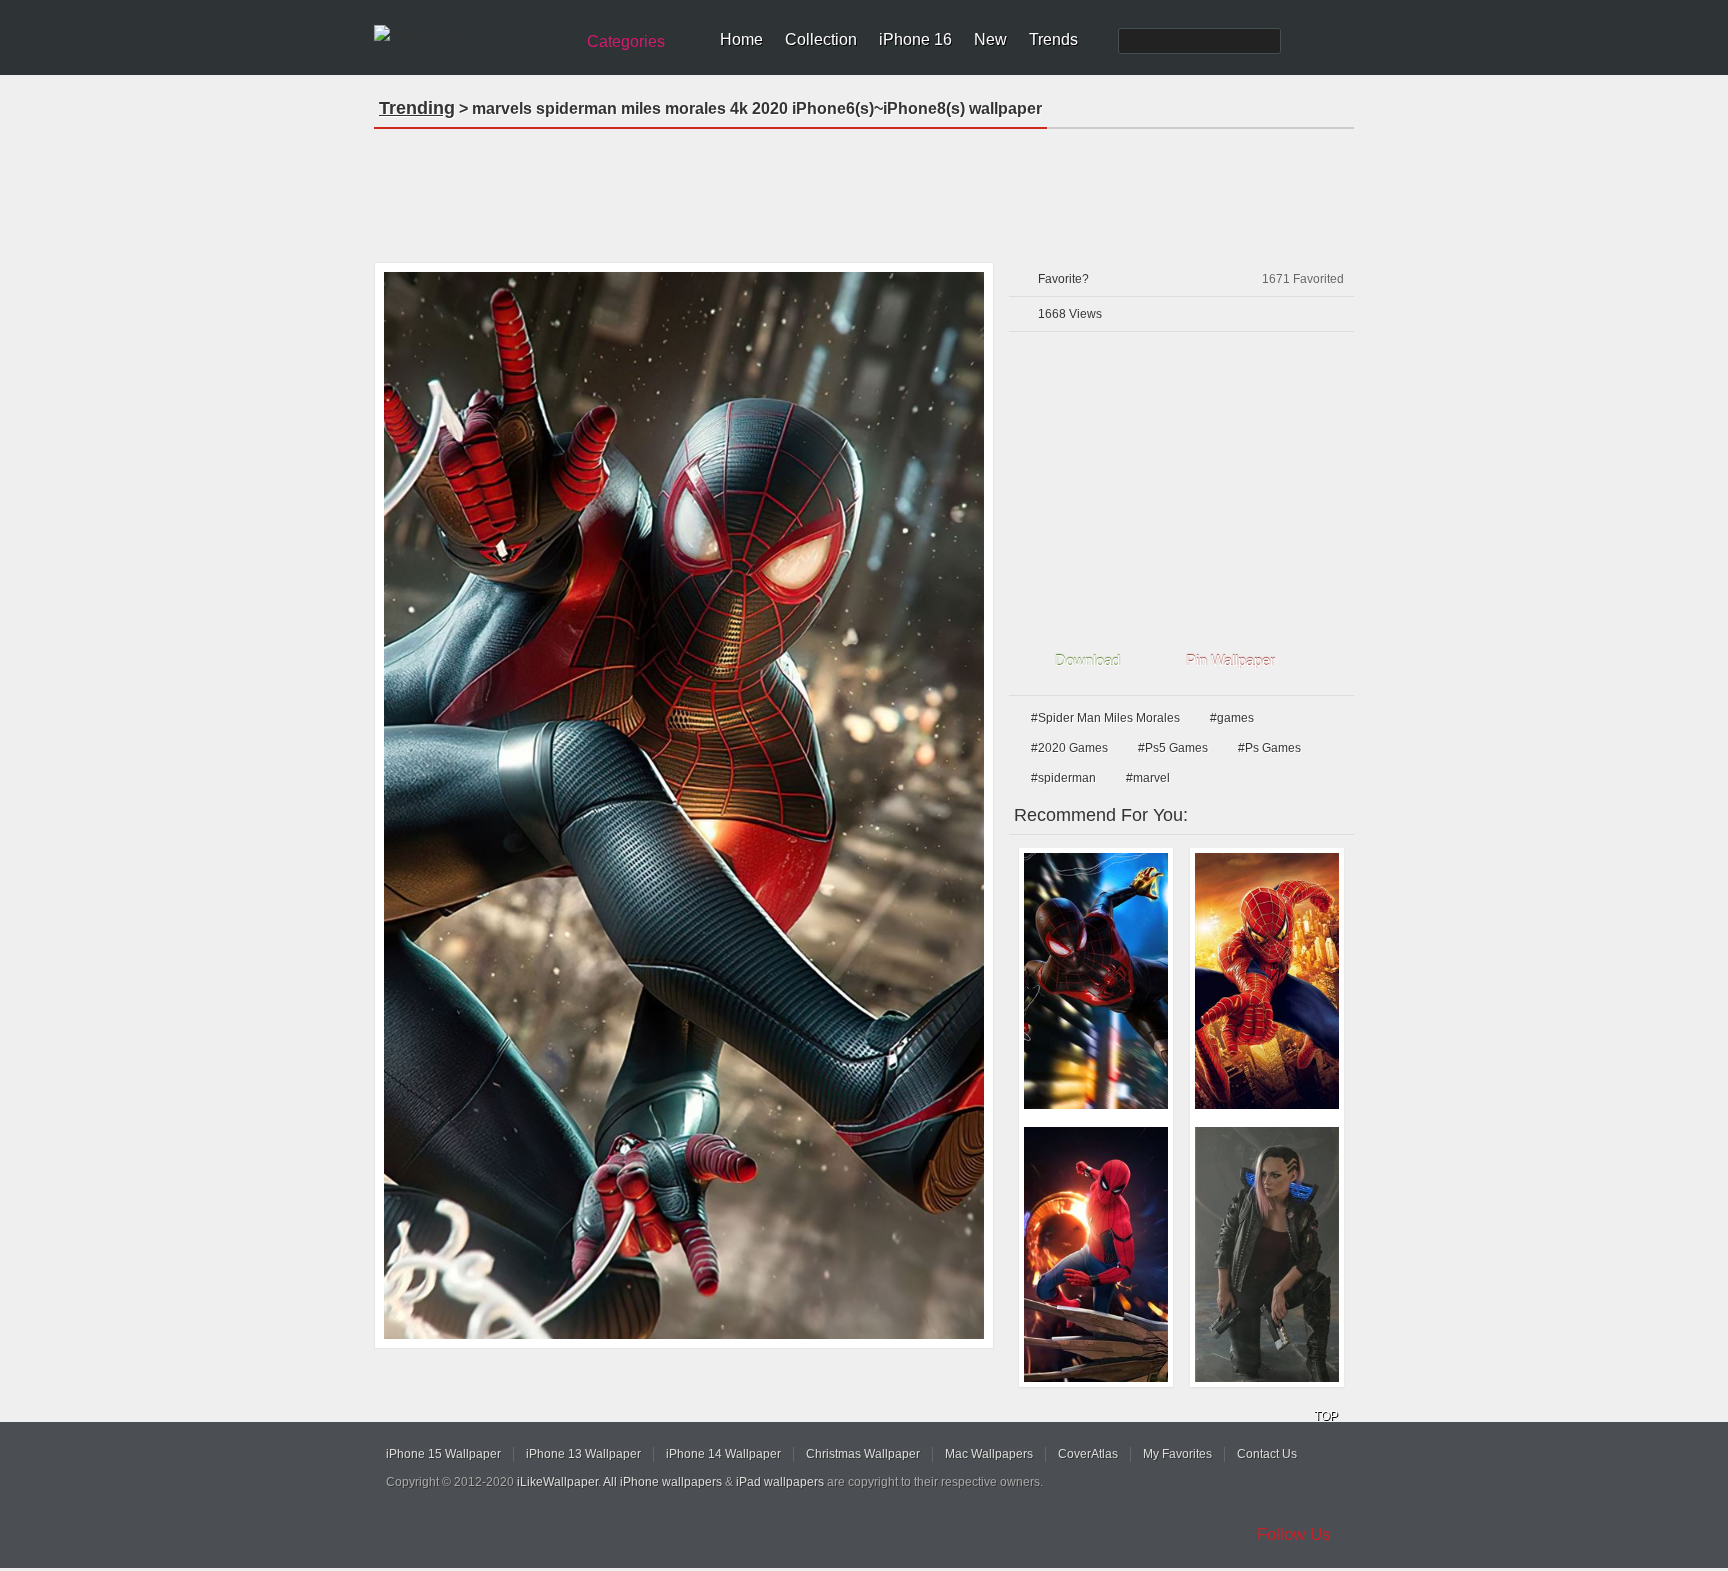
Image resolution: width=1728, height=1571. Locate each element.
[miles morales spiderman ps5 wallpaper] (1096, 981)
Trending (417, 108)
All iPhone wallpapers (662, 1482)
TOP (1326, 1416)
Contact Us (1267, 1454)
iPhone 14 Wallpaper (723, 1454)
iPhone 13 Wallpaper (583, 1454)
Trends (1053, 39)
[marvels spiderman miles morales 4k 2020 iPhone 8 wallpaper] (684, 805)
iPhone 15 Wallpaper (443, 1454)
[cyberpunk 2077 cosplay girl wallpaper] (1267, 1255)
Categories (626, 41)
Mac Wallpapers (989, 1454)
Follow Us (1294, 1534)
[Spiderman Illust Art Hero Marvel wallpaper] (1267, 981)
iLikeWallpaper (557, 1482)
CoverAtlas (1088, 1454)
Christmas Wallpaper (863, 1454)
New (990, 39)
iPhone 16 (915, 39)
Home (741, 39)
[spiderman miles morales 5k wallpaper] (1096, 1255)
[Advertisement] (864, 189)
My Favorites (1177, 1454)
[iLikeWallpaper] (471, 34)
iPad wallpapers (780, 1482)
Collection (821, 39)
